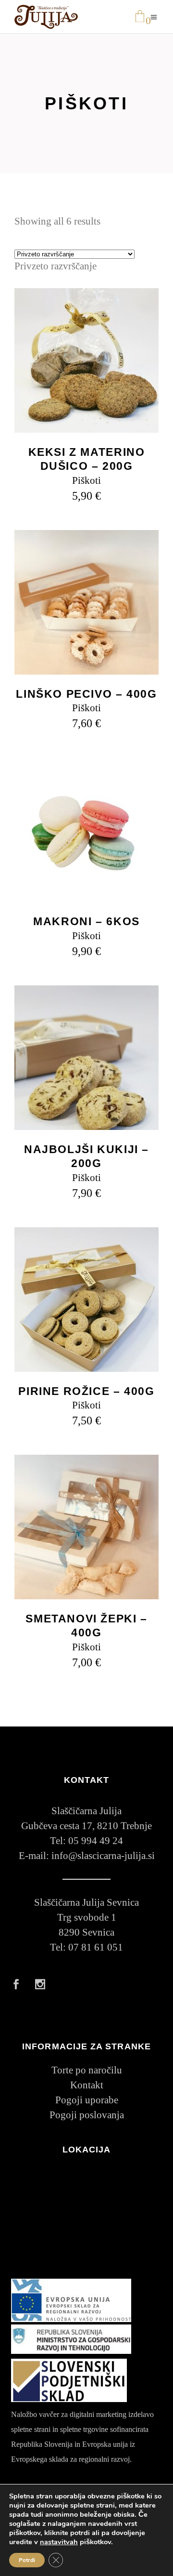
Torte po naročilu (87, 2070)
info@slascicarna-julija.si (103, 1856)
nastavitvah (59, 2542)
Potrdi (27, 2560)
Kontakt (87, 2085)
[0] (140, 17)
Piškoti (86, 480)
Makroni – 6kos (86, 921)
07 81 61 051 (96, 1947)
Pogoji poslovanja (87, 2115)
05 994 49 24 (96, 1841)
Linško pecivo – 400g (86, 694)
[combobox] (56, 266)
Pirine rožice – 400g (86, 1391)
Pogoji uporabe (87, 2100)
